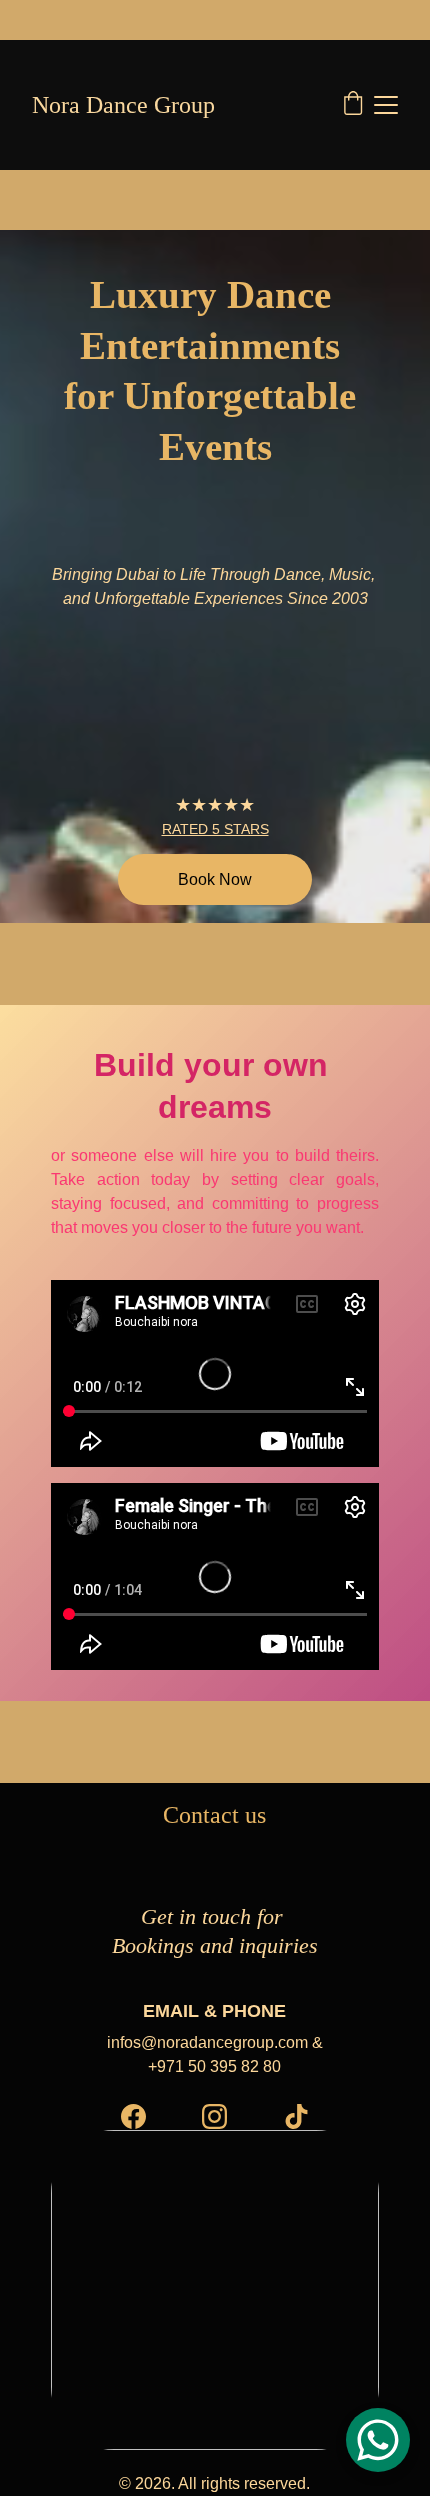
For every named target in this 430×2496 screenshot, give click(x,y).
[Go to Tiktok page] (296, 2116)
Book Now (215, 879)
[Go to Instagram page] (214, 2116)
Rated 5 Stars (215, 829)
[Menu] (386, 105)
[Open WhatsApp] (378, 2440)
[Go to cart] (353, 105)
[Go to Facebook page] (133, 2116)
